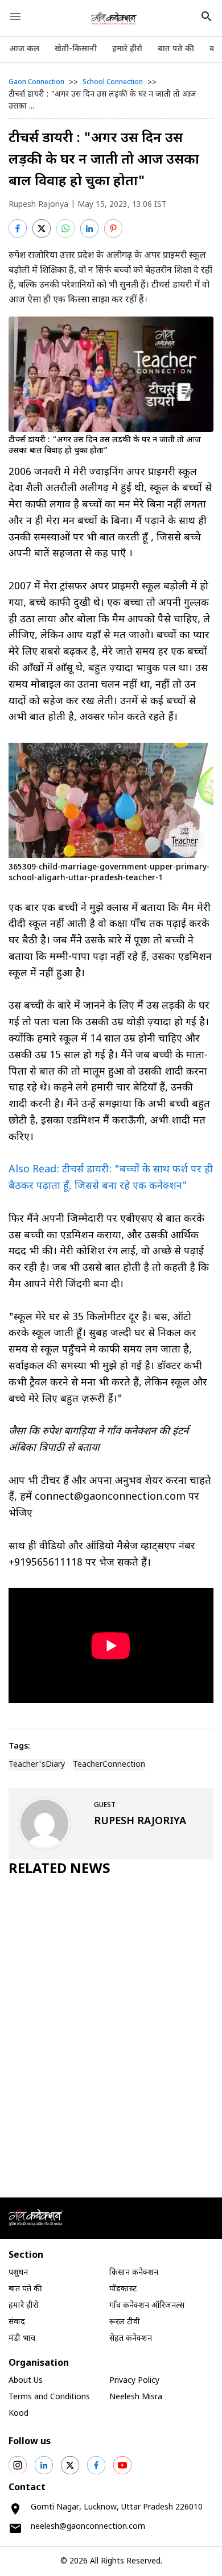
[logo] (114, 18)
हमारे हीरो (127, 49)
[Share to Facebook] (18, 228)
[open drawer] (15, 16)
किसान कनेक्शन (134, 2273)
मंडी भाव (22, 2339)
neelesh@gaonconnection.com (88, 2527)
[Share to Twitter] (42, 228)
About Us (26, 2381)
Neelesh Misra (136, 2397)
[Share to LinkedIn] (89, 228)
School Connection (113, 82)
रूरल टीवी (125, 2322)
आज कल (24, 49)
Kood (18, 2414)
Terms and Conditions (49, 2397)
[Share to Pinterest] (113, 228)
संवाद (17, 2322)
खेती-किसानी (76, 49)
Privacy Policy (134, 2381)
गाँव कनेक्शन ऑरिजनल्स (147, 2306)
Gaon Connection (36, 82)
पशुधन (18, 2273)
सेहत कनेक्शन (131, 2339)
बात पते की (176, 49)
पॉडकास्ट (123, 2289)
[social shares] (18, 2465)
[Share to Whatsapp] (65, 228)
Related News (59, 1870)
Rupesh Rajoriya (38, 205)
